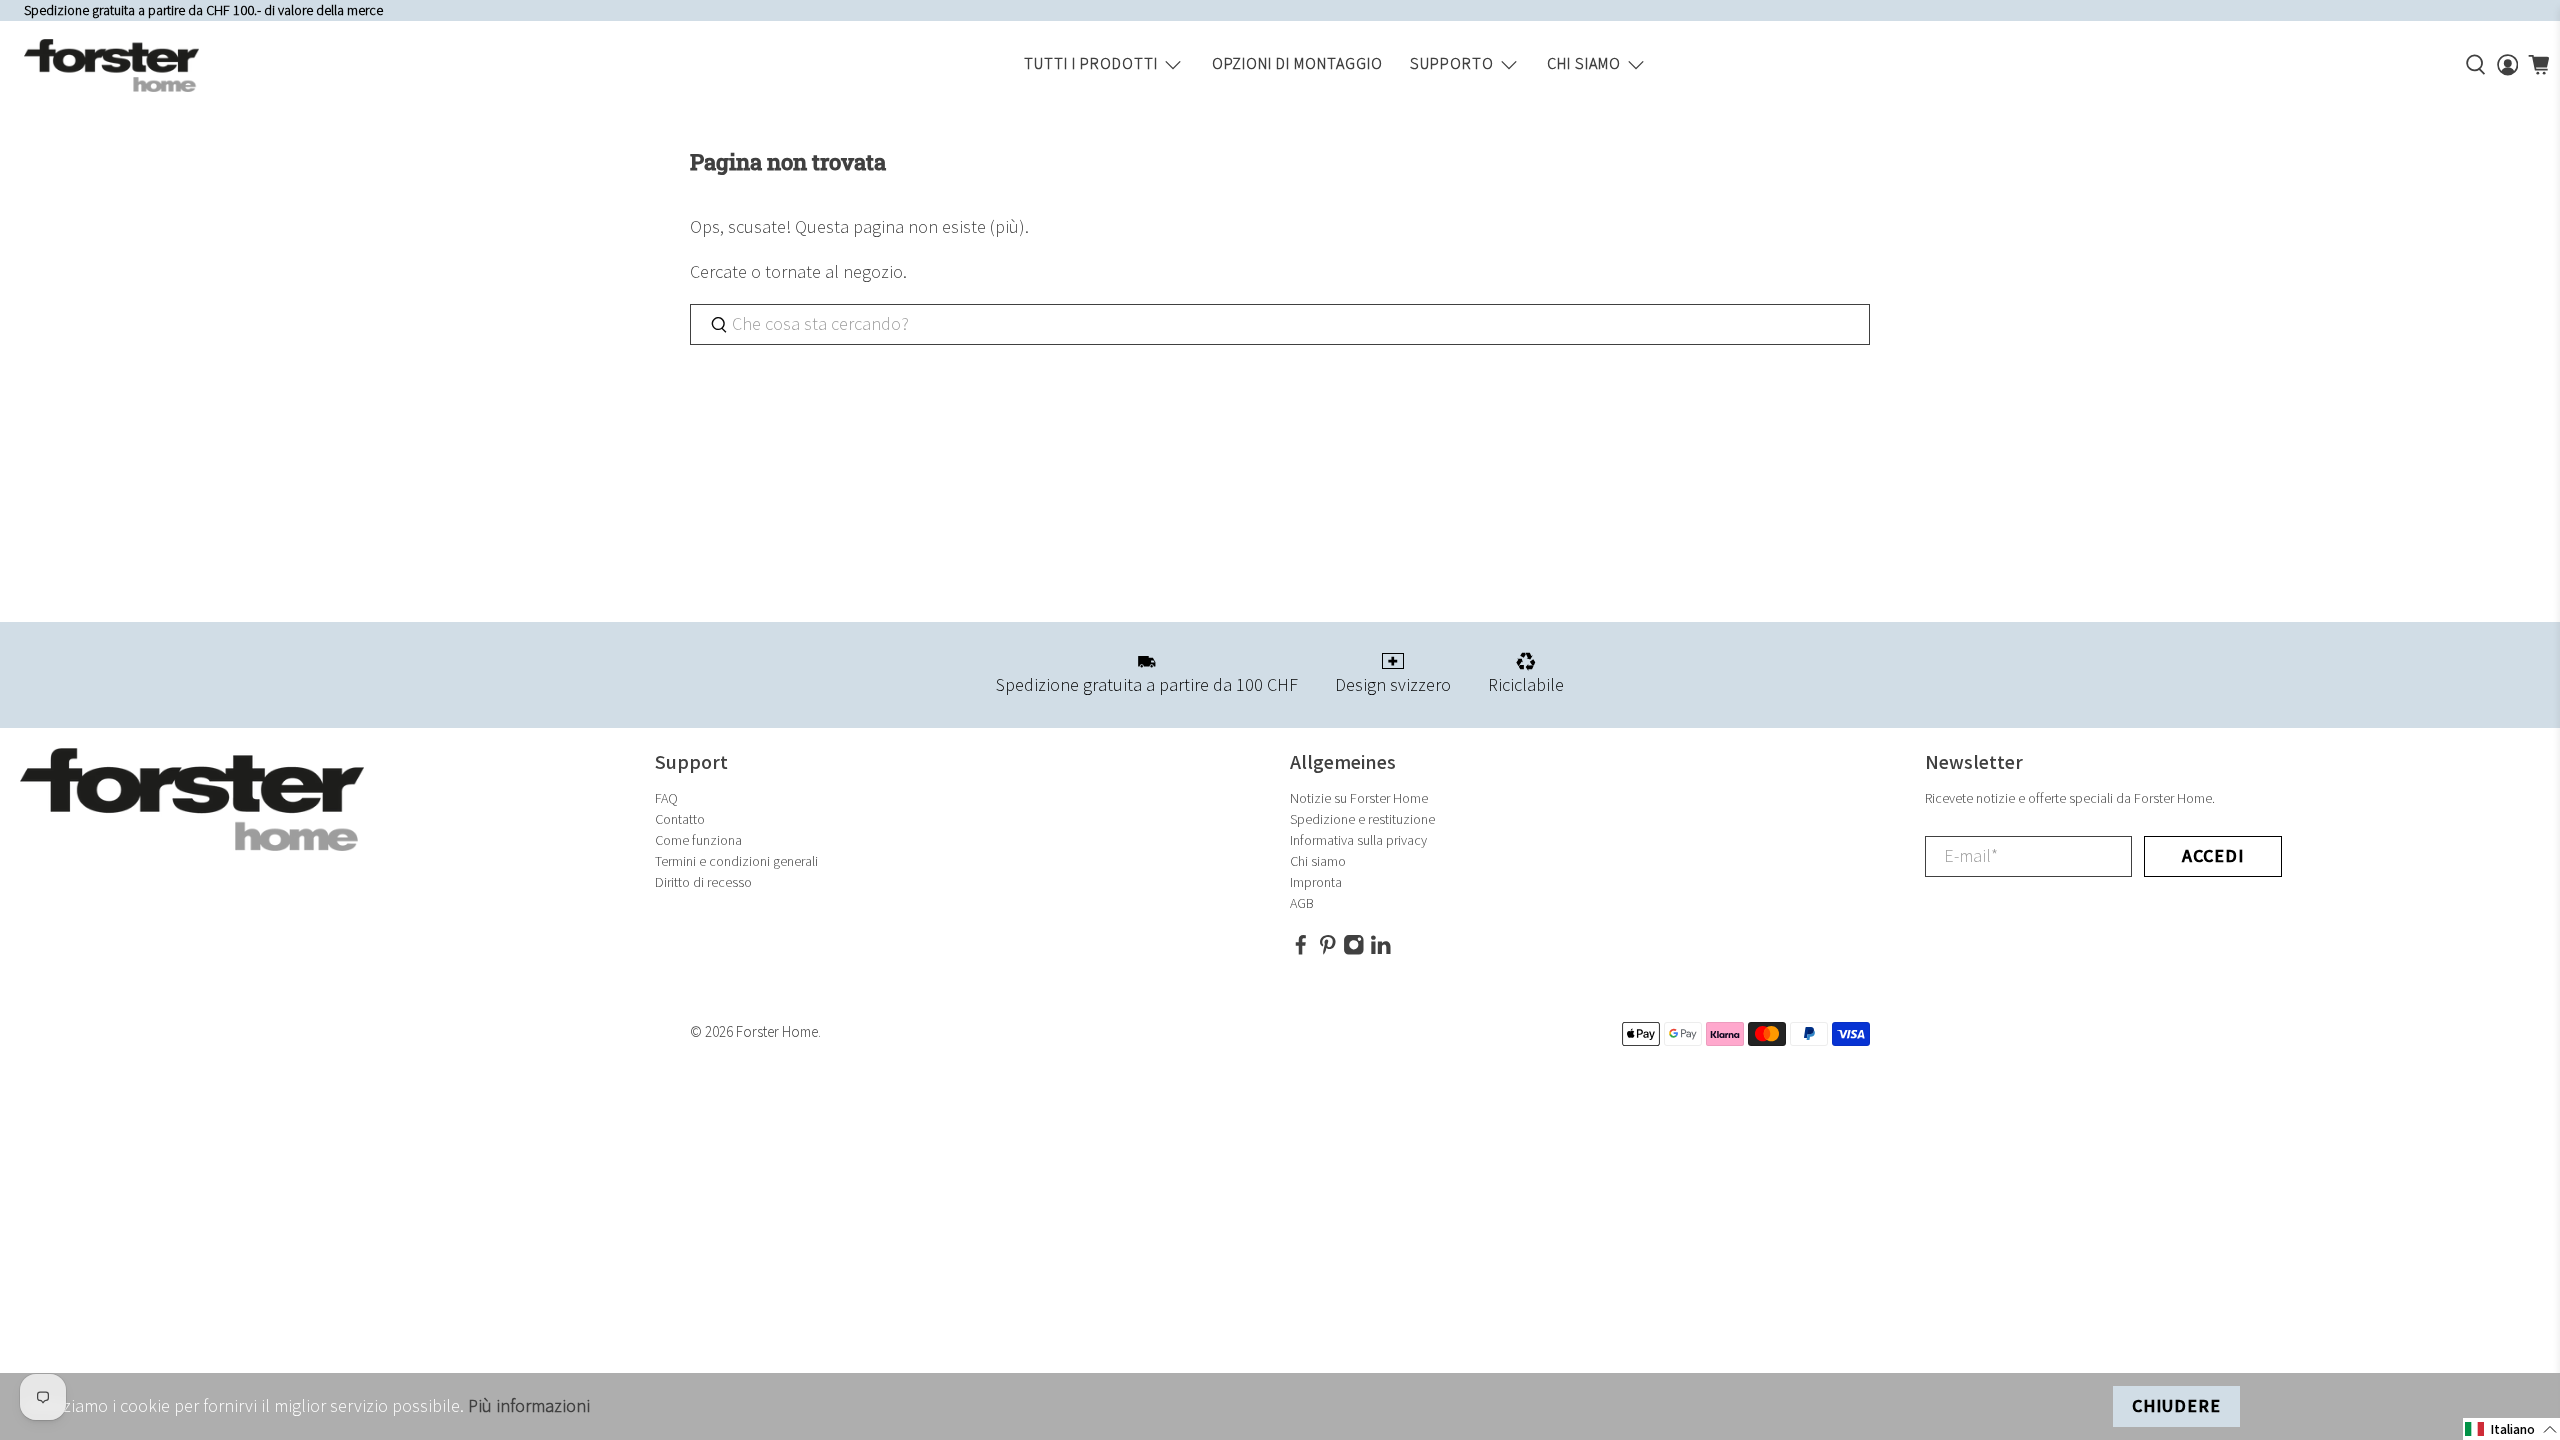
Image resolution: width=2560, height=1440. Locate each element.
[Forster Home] (111, 65)
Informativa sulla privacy (1358, 840)
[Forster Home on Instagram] (1354, 951)
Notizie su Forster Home (1359, 798)
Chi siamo (1584, 64)
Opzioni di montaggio (1297, 64)
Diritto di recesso (703, 882)
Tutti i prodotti (1091, 64)
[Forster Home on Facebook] (1301, 951)
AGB (1302, 903)
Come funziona (698, 840)
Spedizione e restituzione (1362, 819)
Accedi (2213, 856)
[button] (2511, 1429)
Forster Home (777, 1032)
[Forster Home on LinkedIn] (1381, 951)
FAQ (666, 798)
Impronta (1316, 882)
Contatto (680, 819)
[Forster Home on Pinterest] (1328, 951)
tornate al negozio (834, 272)
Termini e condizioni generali (736, 861)
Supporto (1452, 64)
